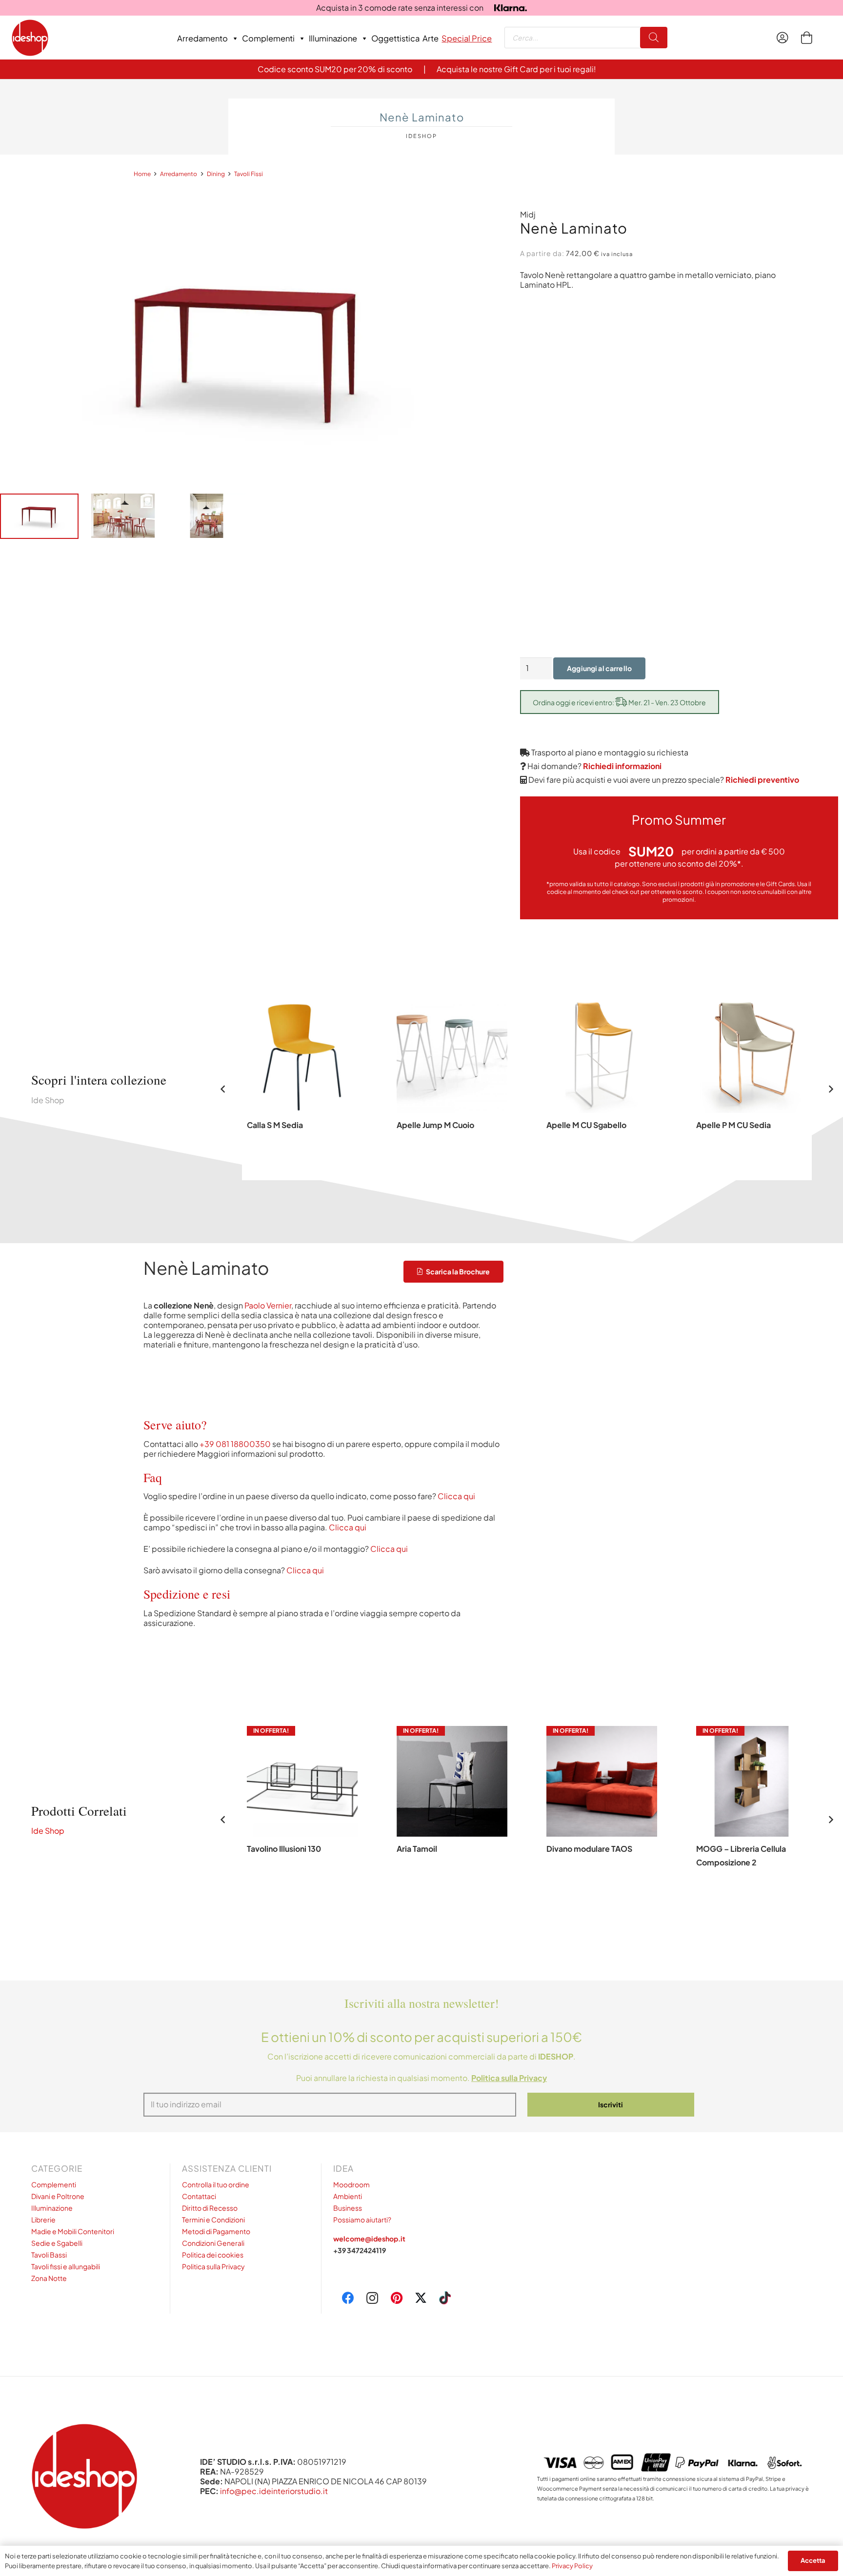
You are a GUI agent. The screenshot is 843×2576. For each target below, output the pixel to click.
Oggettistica (395, 38)
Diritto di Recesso (210, 2208)
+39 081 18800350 (235, 1443)
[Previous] (223, 1089)
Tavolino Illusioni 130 (284, 1849)
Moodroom (351, 2184)
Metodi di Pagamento (216, 2231)
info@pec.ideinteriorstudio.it (274, 2491)
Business (348, 2208)
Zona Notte (49, 2278)
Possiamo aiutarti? (362, 2219)
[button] (602, 1894)
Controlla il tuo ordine (216, 2184)
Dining (216, 174)
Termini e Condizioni (213, 2219)
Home (142, 174)
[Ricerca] (654, 38)
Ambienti (348, 2196)
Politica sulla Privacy (213, 2266)
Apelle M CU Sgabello (586, 1125)
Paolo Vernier (268, 1305)
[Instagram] (372, 2298)
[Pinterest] (397, 2298)
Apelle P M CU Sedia (733, 1125)
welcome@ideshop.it (369, 2239)
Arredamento (202, 38)
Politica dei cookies (213, 2255)
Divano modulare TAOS (589, 1849)
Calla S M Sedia (275, 1125)
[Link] (785, 38)
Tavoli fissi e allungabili (66, 2266)
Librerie (43, 2219)
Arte (431, 38)
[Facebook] (349, 2298)
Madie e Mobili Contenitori (73, 2231)
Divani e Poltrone (58, 2196)
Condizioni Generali (213, 2243)
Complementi (268, 38)
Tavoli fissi (249, 174)
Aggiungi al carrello (599, 668)
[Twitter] (421, 2298)
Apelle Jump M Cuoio (435, 1125)
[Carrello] (806, 38)
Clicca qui (456, 1496)
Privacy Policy (572, 2566)
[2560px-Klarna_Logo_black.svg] (511, 8)
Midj (528, 214)
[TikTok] (445, 2298)
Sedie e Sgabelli (57, 2243)
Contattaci (199, 2196)
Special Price (467, 38)
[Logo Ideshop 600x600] (30, 38)
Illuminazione (333, 38)
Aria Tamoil (417, 1849)
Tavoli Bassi (49, 2255)
